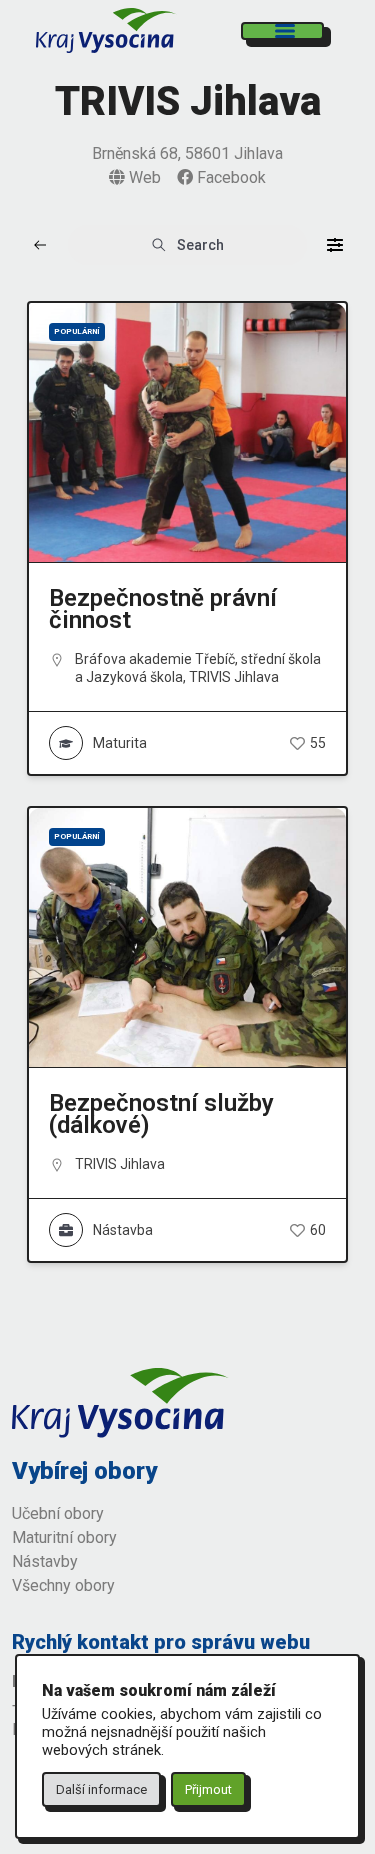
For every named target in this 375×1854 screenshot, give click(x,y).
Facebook (229, 177)
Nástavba (123, 1230)
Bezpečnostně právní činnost (163, 609)
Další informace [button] (101, 1789)
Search (200, 245)
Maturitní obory (64, 1537)
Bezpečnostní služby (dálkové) (161, 1114)
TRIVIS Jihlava (234, 677)
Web (143, 177)
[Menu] (282, 31)
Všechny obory (63, 1585)
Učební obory (58, 1513)
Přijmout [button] (208, 1789)
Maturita (120, 743)
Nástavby (47, 1561)
